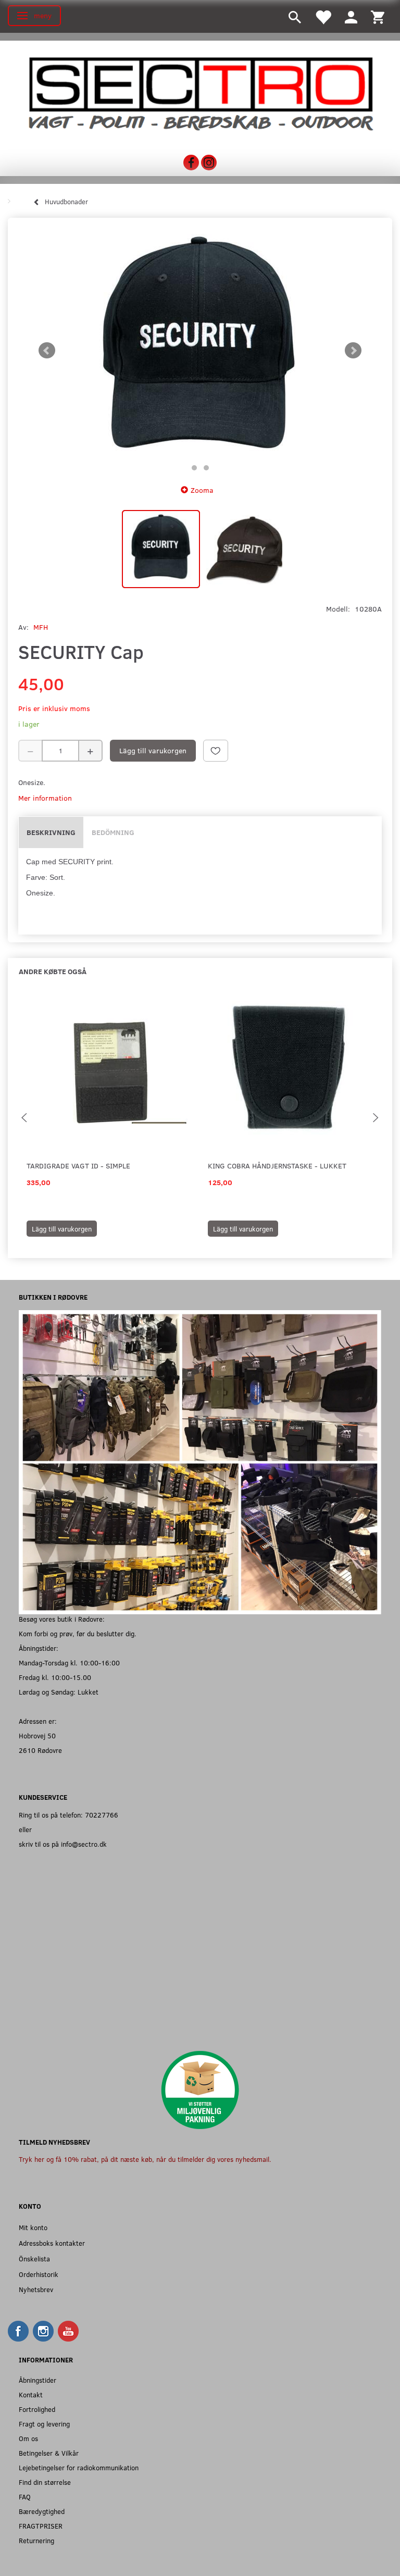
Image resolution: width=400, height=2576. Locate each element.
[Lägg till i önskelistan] (216, 751)
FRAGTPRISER (41, 2526)
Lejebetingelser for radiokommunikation (79, 2467)
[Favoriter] (323, 16)
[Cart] (378, 16)
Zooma (202, 490)
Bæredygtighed (42, 2511)
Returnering (36, 2540)
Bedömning (113, 832)
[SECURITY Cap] (200, 351)
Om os (28, 2438)
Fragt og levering (44, 2424)
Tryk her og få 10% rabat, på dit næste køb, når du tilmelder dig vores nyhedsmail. (145, 2159)
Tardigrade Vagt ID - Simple (78, 1166)
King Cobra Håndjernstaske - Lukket (277, 1166)
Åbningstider (37, 2380)
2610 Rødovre (40, 1750)
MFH (41, 627)
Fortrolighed (37, 2409)
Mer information (45, 798)
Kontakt (31, 2394)
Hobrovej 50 (37, 1735)
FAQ (25, 2497)
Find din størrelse (45, 2482)
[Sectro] (200, 93)
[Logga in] (351, 16)
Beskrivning (51, 832)
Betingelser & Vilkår (49, 2453)
